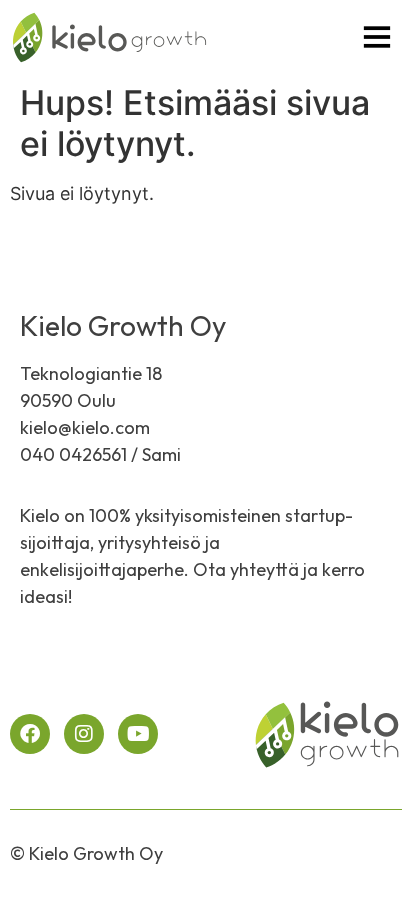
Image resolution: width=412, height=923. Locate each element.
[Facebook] (30, 734)
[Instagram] (84, 734)
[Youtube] (138, 734)
